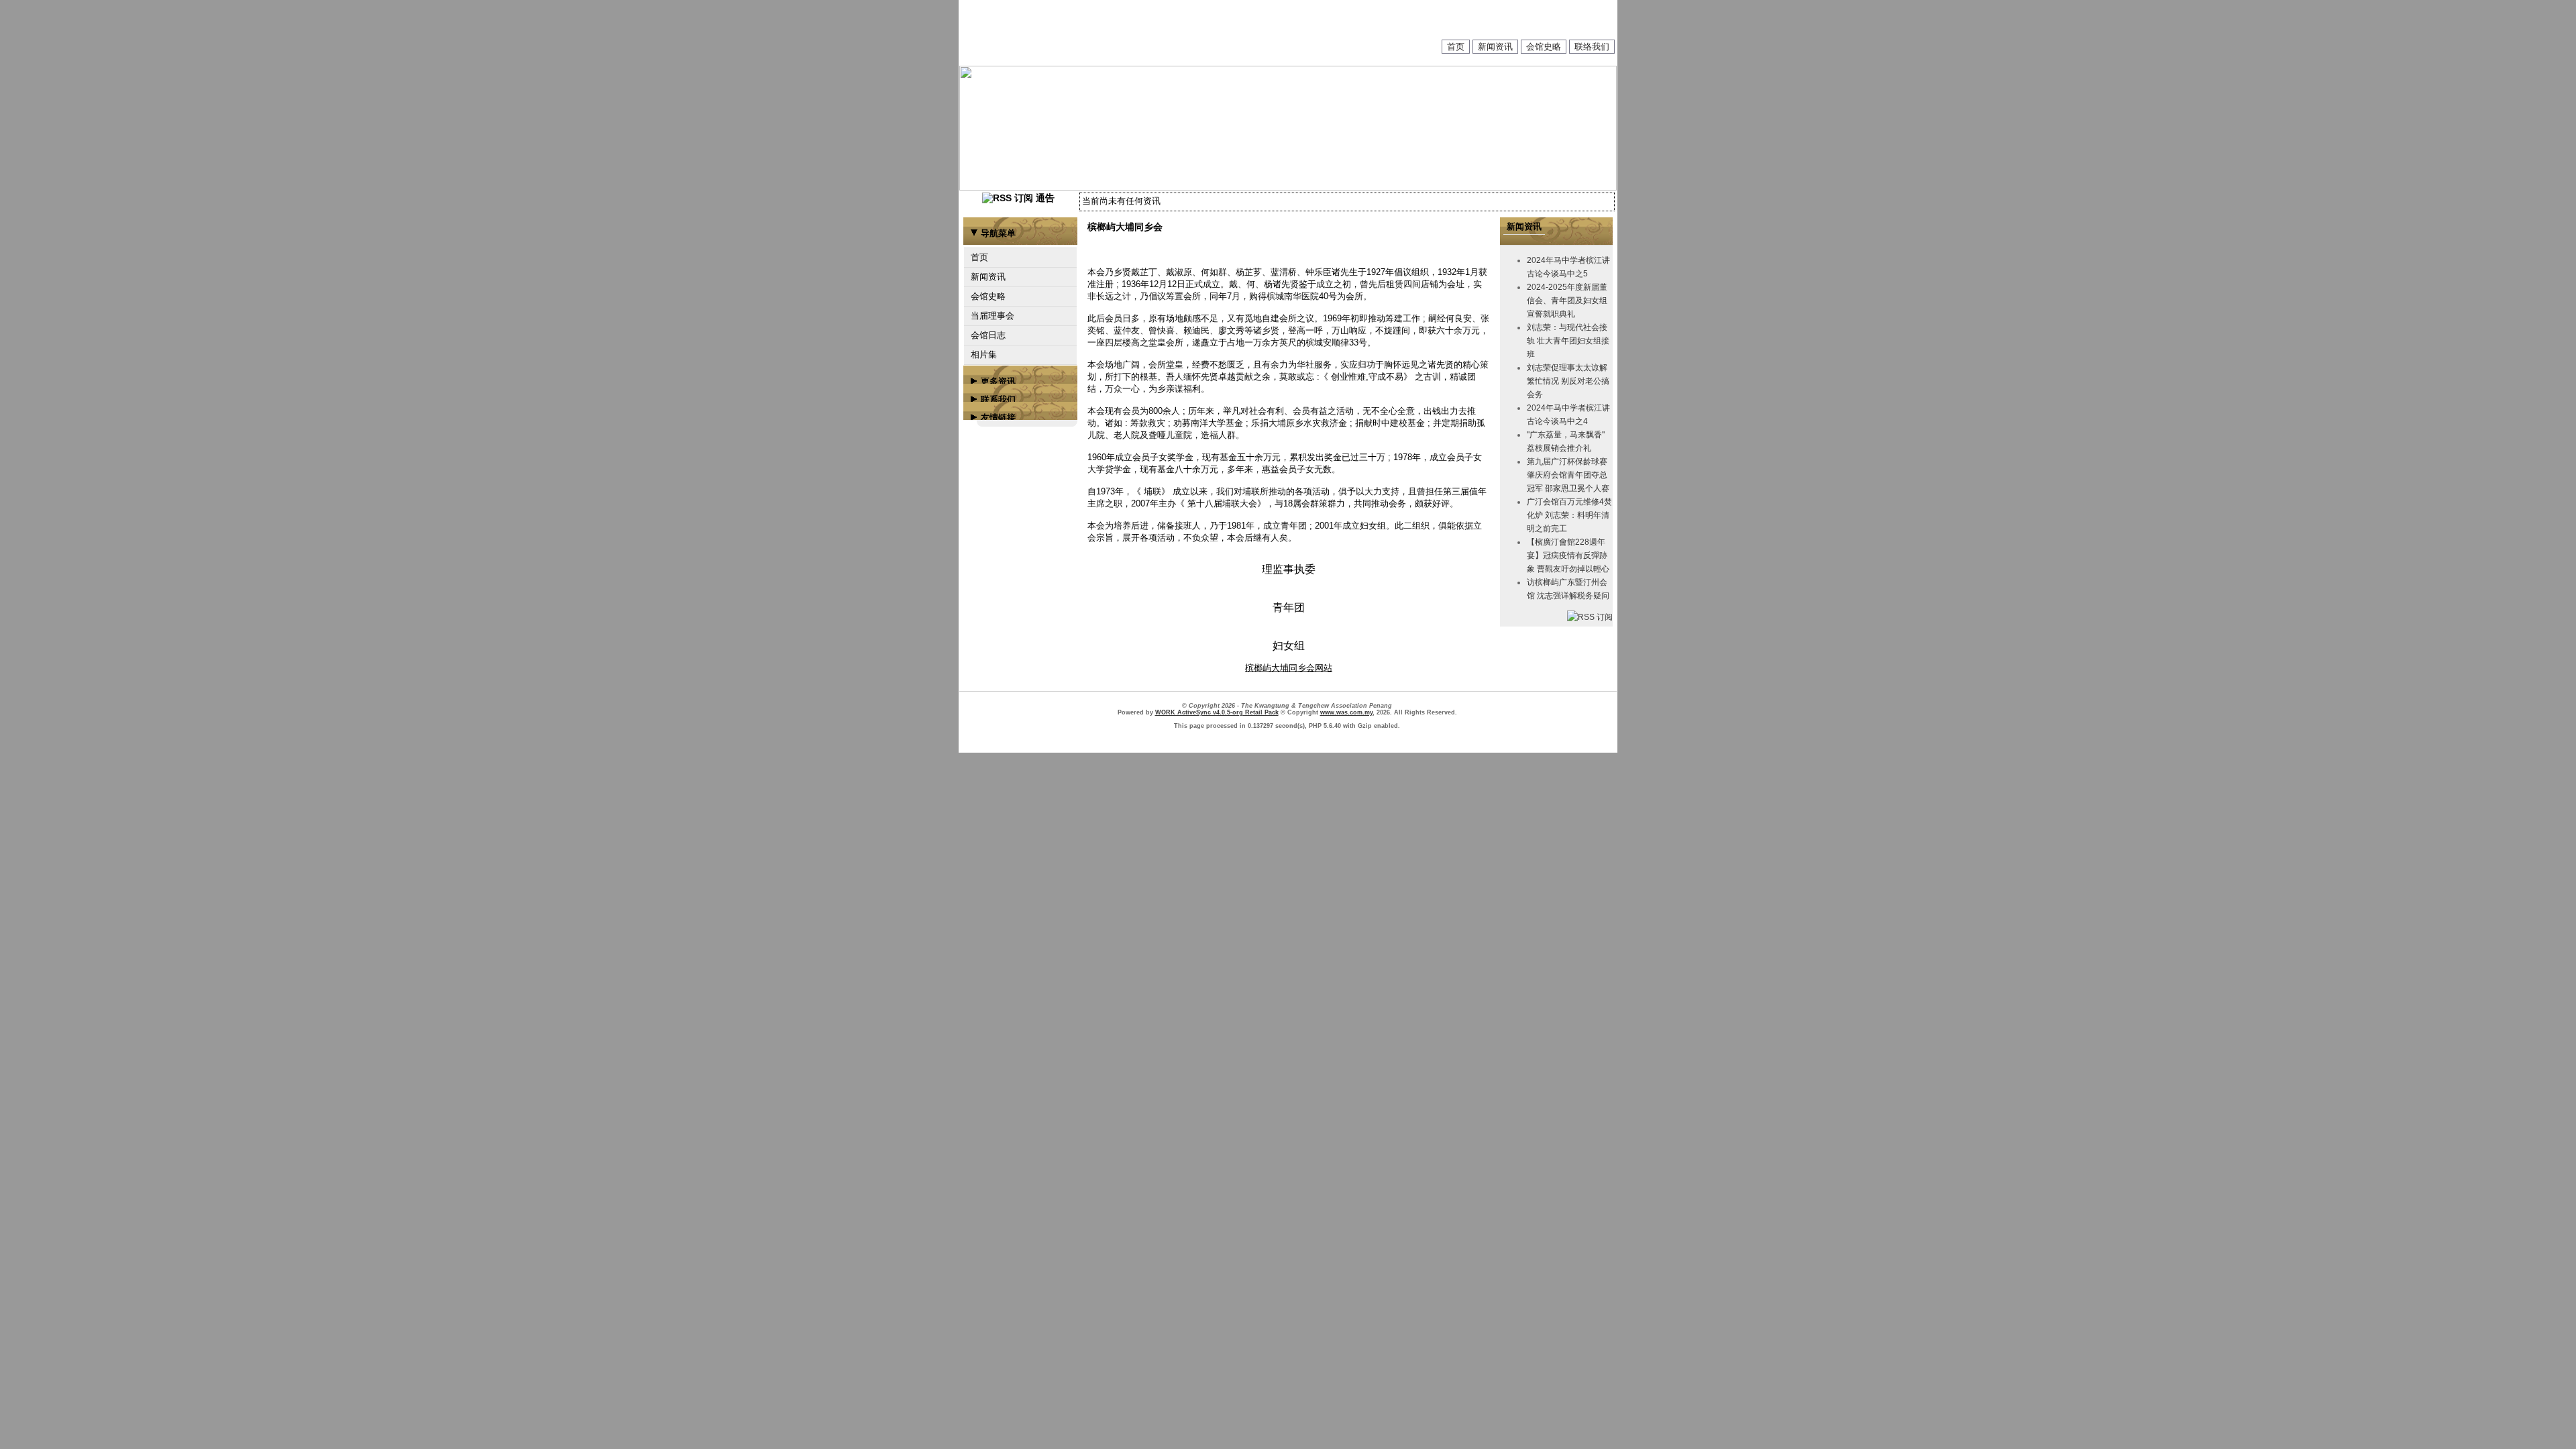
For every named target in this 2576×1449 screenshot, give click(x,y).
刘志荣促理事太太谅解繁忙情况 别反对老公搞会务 (1568, 381)
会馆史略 (1544, 47)
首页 (1456, 47)
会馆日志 (988, 335)
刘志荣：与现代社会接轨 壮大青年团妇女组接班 (1568, 341)
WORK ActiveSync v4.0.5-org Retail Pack (1217, 712)
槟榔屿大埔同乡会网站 (1289, 668)
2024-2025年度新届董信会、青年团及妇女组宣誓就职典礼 (1567, 301)
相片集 (984, 355)
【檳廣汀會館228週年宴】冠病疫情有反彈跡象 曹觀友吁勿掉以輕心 (1568, 555)
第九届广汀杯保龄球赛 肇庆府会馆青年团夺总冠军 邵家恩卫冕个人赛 (1568, 475)
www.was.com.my (1346, 712)
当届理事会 (992, 316)
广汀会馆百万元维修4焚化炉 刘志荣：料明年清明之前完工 (1569, 515)
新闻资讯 (1495, 47)
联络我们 (1592, 47)
